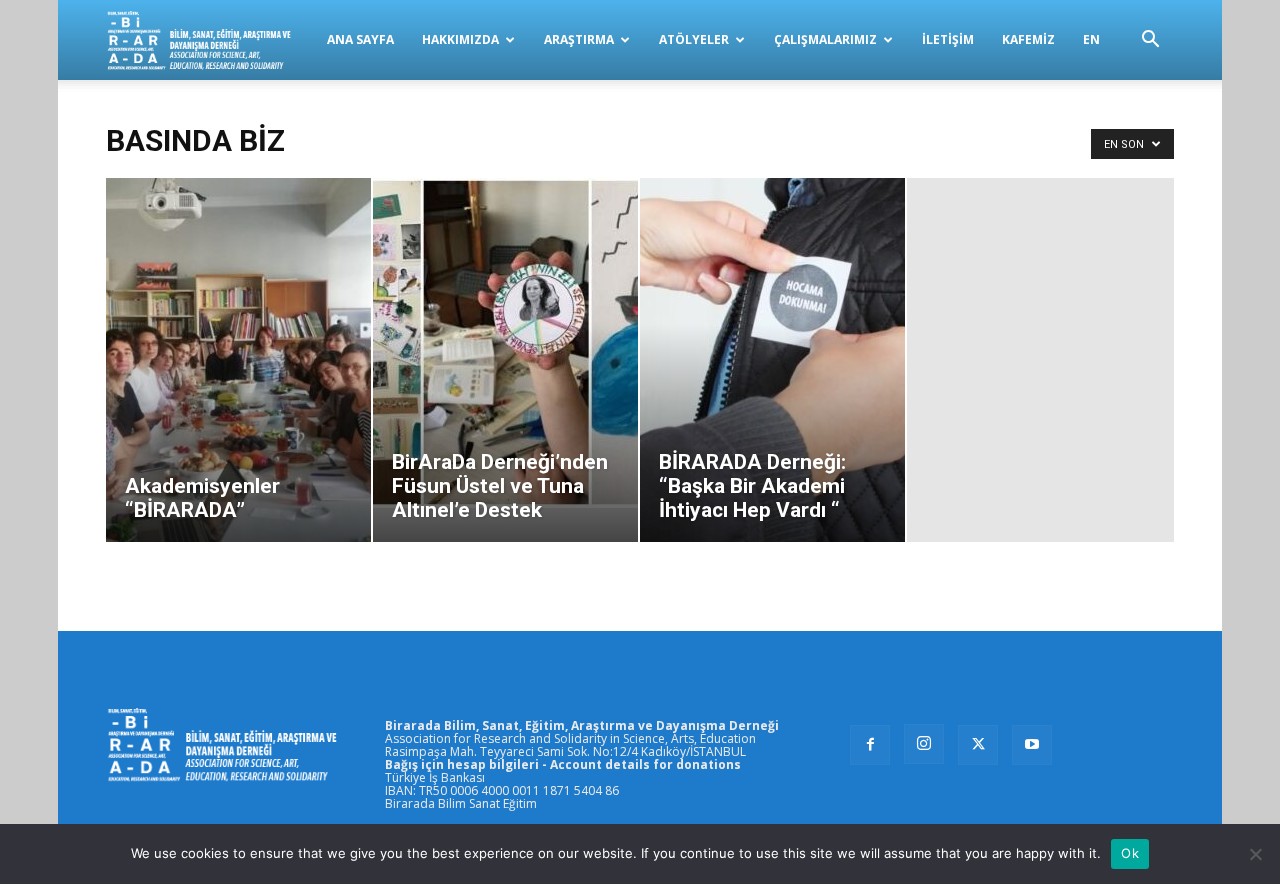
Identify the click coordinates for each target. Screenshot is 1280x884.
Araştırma (579, 39)
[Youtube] (1032, 745)
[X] (978, 745)
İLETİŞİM (948, 39)
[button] (1150, 41)
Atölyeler (694, 39)
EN (1091, 39)
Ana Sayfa (360, 39)
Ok (1130, 853)
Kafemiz (1028, 39)
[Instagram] (924, 744)
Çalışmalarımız (825, 39)
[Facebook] (870, 745)
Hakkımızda (460, 39)
